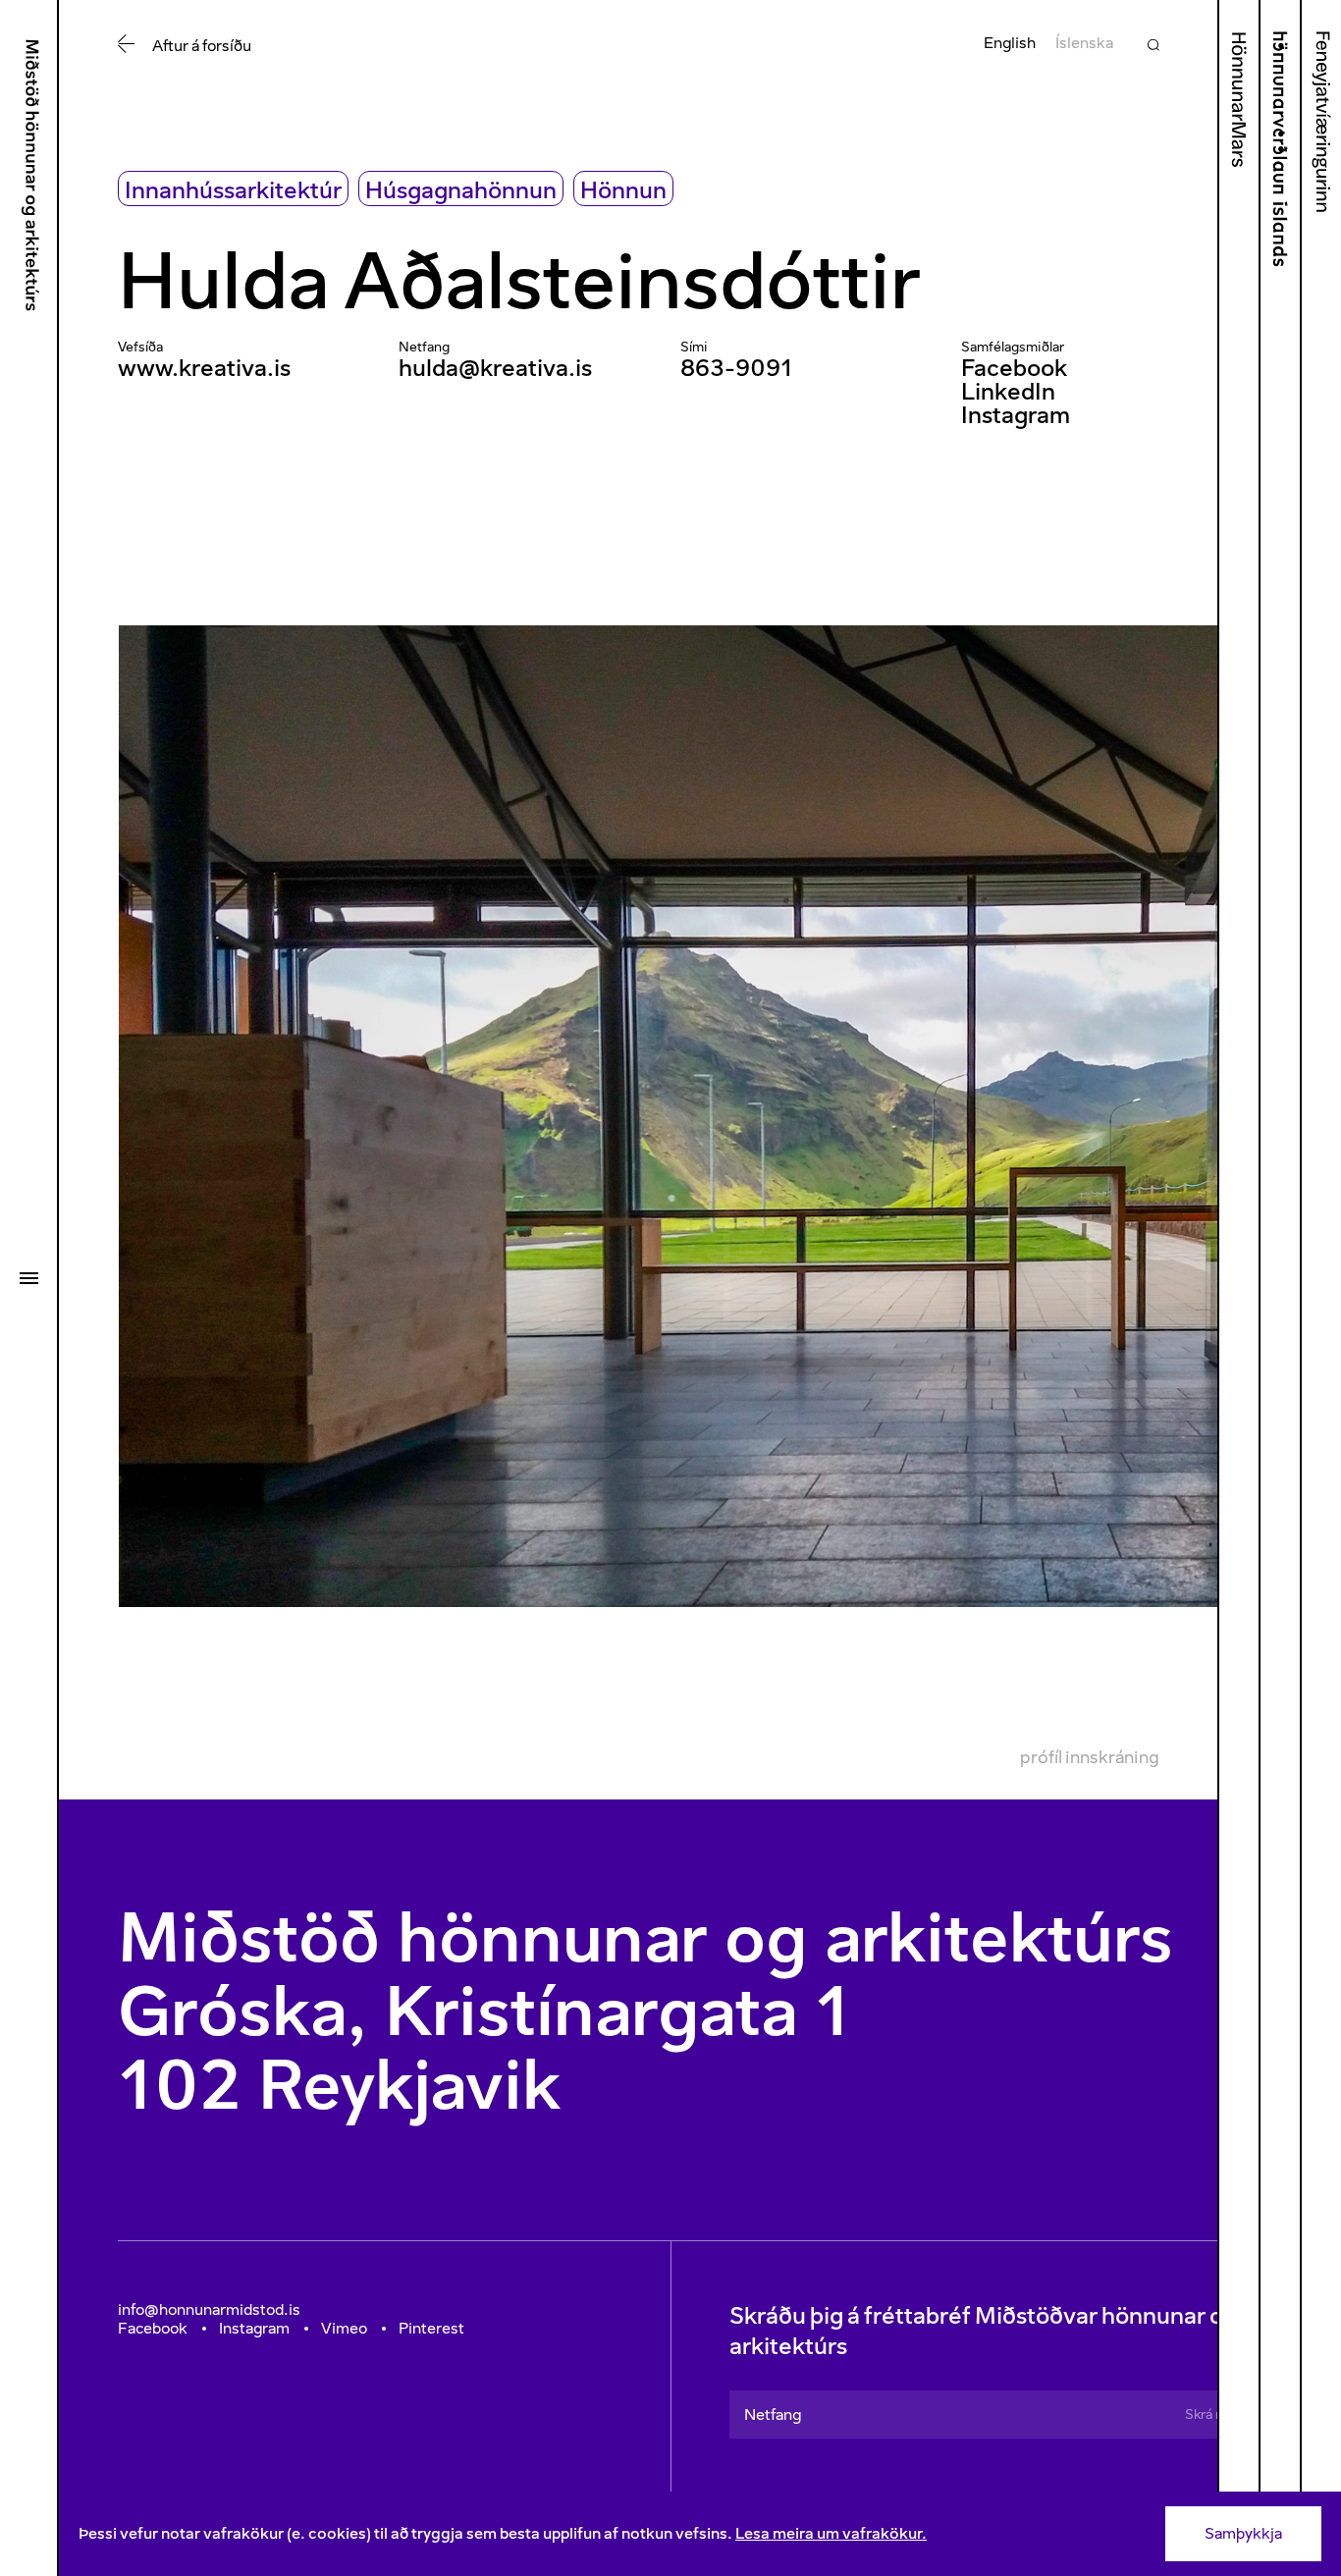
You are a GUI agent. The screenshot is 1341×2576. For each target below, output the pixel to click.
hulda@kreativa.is (495, 368)
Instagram (1016, 415)
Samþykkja (1243, 2533)
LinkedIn (1008, 391)
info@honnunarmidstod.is (209, 2309)
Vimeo (344, 2328)
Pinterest (431, 2328)
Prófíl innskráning (1090, 1757)
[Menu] (28, 1278)
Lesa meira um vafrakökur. (831, 2533)
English (1010, 43)
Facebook (1014, 368)
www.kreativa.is (204, 368)
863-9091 (737, 368)
